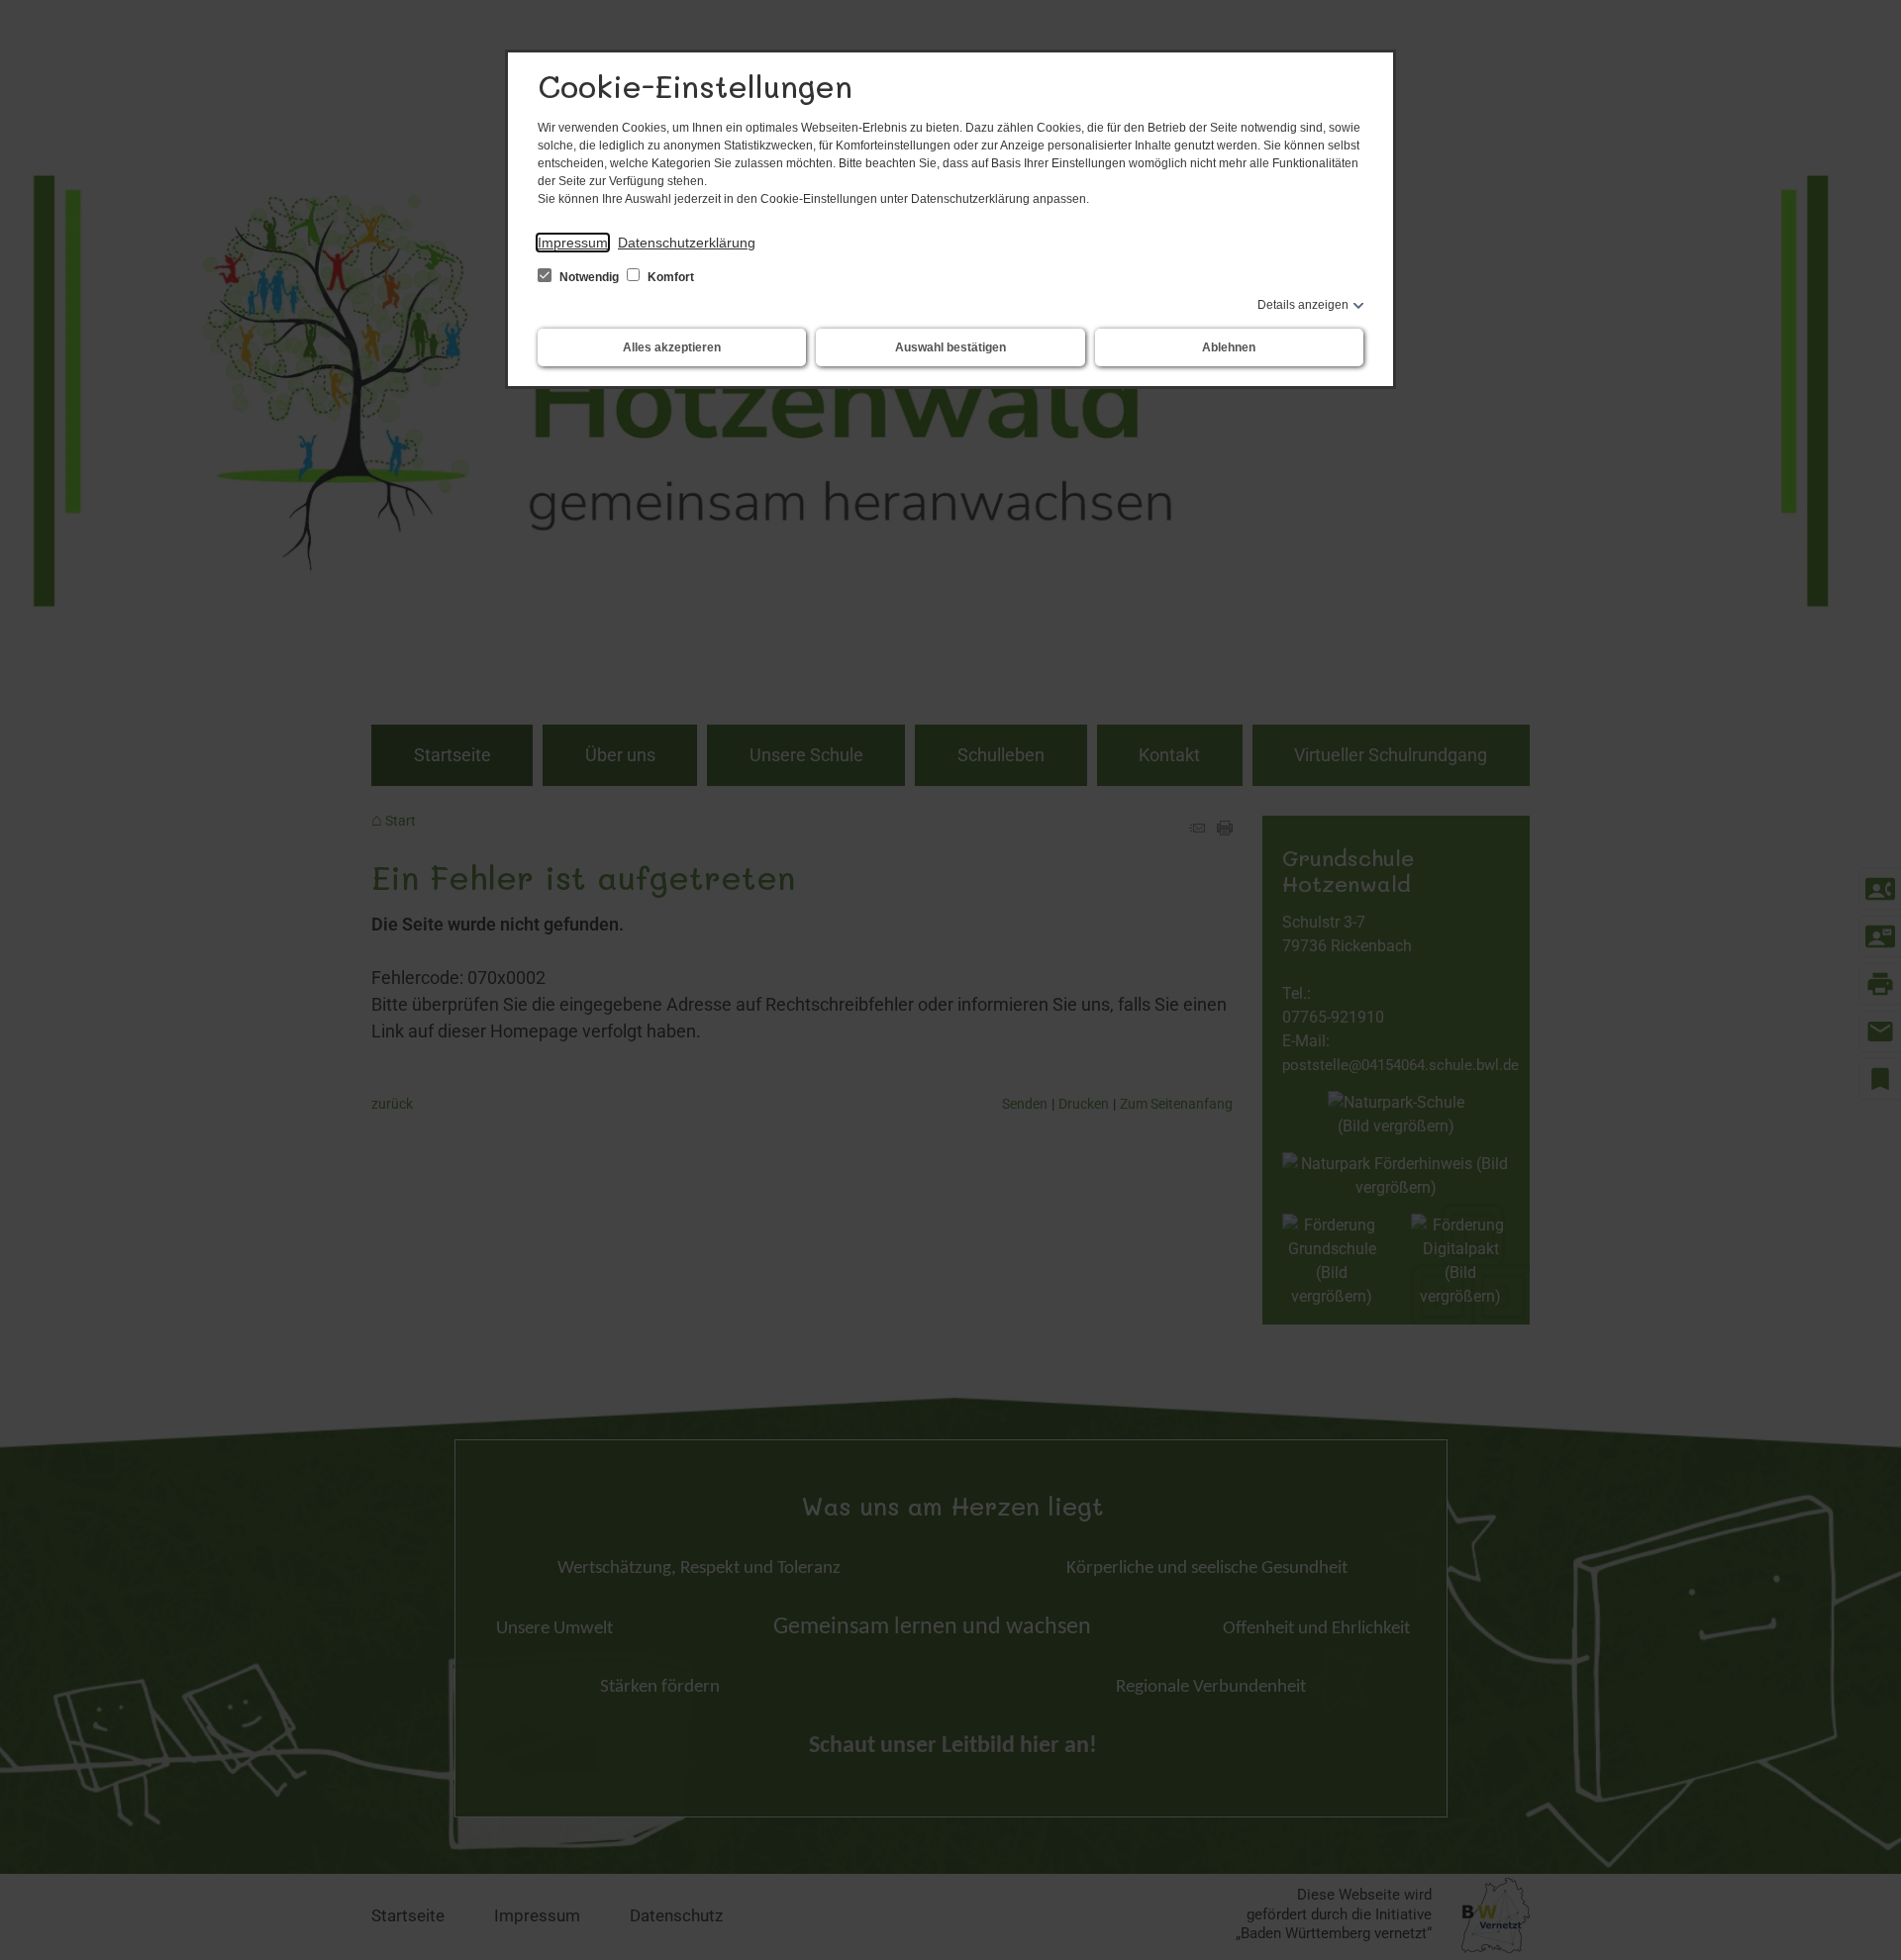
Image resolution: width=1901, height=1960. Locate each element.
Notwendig (589, 277)
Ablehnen (1229, 347)
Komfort (669, 277)
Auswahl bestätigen (950, 347)
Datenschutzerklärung (687, 243)
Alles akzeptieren (672, 347)
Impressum (573, 243)
